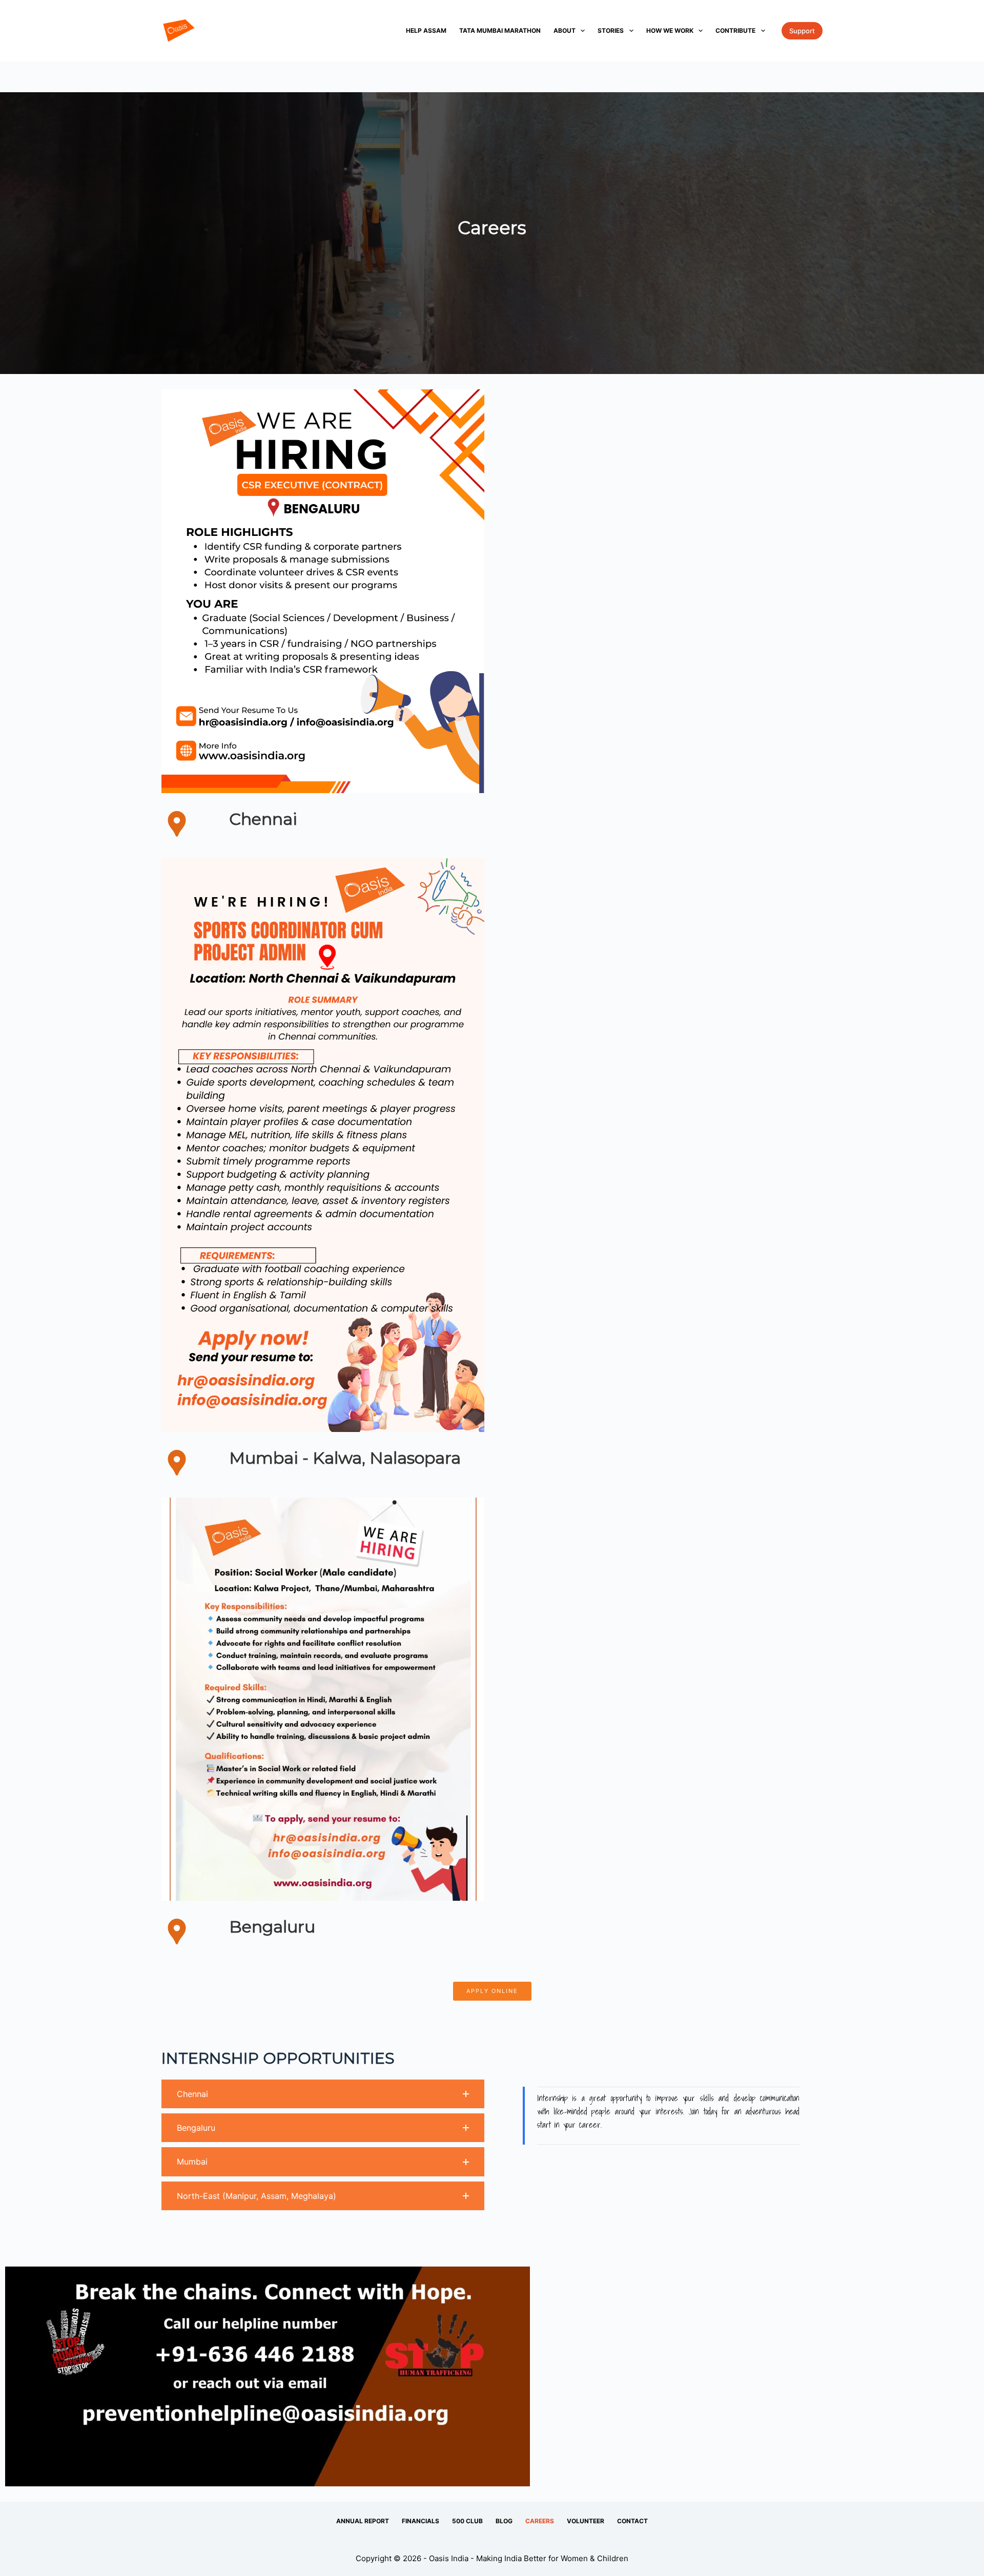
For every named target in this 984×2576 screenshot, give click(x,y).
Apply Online (492, 1991)
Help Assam (426, 30)
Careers (540, 2521)
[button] (323, 2094)
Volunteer (586, 2521)
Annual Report (363, 2521)
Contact (632, 2521)
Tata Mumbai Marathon (500, 30)
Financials (421, 2521)
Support (802, 31)
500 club (467, 2521)
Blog (504, 2521)
